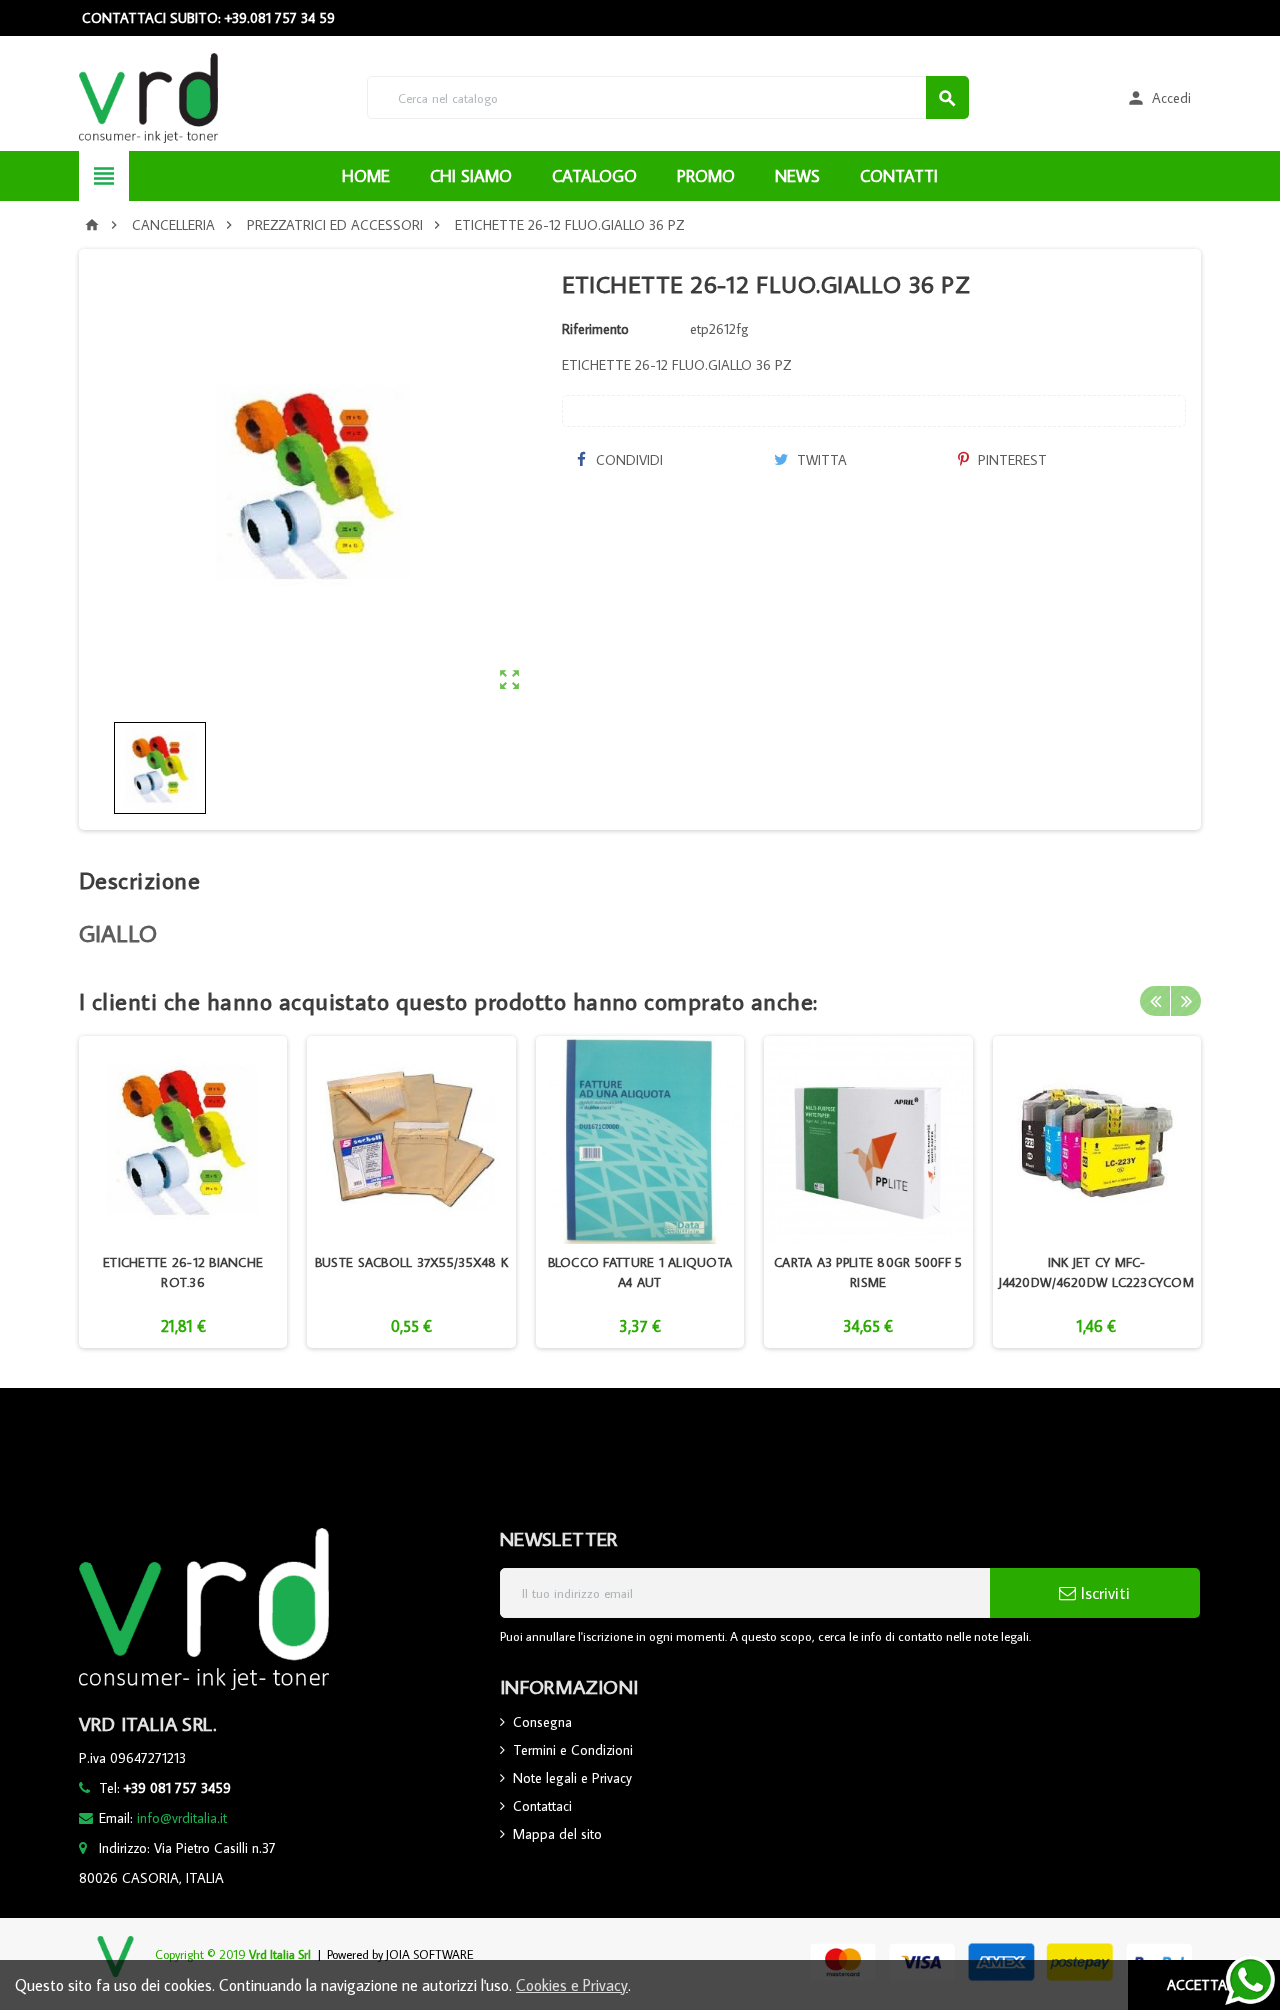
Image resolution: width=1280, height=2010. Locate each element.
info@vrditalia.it (182, 1818)
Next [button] (1186, 1001)
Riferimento (595, 329)
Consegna (542, 1722)
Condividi (627, 460)
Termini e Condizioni (573, 1750)
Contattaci (542, 1806)
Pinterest (1010, 460)
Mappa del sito (557, 1834)
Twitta (820, 460)
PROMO (706, 176)
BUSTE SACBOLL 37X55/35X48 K (411, 1262)
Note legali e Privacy (572, 1778)
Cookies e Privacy (572, 1985)
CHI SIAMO (471, 176)
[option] (183, 1192)
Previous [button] (1155, 1001)
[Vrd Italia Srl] (148, 96)
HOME (366, 176)
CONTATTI (899, 176)
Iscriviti (1103, 1593)
